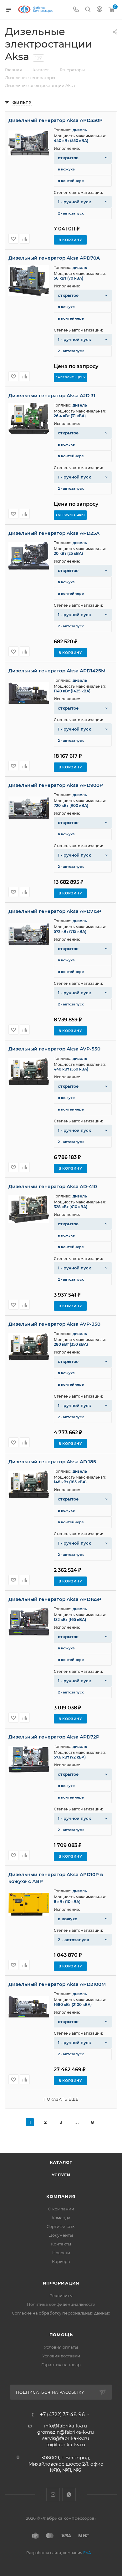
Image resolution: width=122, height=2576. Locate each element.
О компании (61, 2209)
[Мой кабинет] (99, 10)
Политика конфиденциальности (61, 2304)
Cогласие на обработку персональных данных (61, 2313)
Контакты (61, 2244)
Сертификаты (61, 2226)
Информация (61, 2283)
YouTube (53, 2495)
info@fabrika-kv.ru (66, 2426)
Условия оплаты (61, 2347)
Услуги (61, 2175)
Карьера (61, 2261)
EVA (87, 2553)
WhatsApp (69, 2495)
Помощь (61, 2335)
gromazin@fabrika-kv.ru (66, 2432)
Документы (61, 2235)
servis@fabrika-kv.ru (66, 2438)
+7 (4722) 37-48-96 (62, 2415)
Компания (61, 2196)
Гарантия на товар (61, 2365)
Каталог (61, 2162)
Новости (61, 2253)
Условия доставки (61, 2356)
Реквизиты (61, 2295)
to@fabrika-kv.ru (66, 2444)
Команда (61, 2218)
